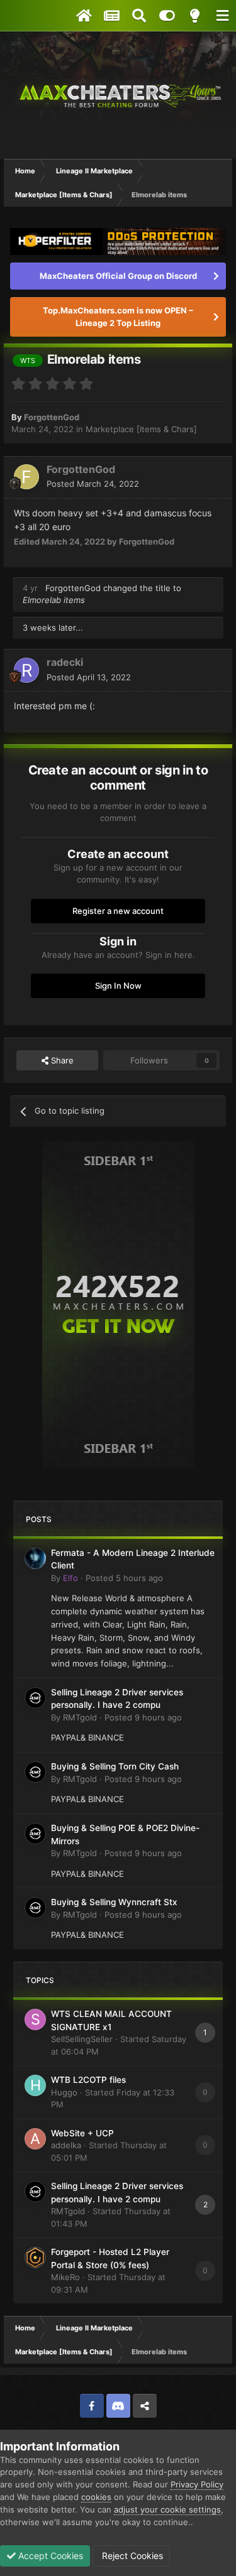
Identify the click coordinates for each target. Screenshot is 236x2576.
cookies (96, 2497)
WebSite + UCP (82, 2133)
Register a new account (118, 911)
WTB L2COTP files (88, 2080)
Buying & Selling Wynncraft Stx (114, 1902)
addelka (66, 2145)
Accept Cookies (49, 2556)
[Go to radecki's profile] (26, 670)
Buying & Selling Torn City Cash (115, 1766)
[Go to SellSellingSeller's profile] (35, 2019)
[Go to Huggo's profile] (35, 2085)
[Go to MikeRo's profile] (35, 2258)
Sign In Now (118, 986)
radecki (65, 662)
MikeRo (65, 2277)
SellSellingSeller (82, 2039)
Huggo (64, 2092)
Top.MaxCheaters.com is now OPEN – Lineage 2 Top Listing (118, 317)
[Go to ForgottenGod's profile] (26, 477)
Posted (93, 484)
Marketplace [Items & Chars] (141, 429)
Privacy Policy (197, 2484)
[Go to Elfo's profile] (35, 1558)
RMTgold (80, 1717)
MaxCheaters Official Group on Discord (118, 276)
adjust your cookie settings (167, 2509)
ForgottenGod (52, 417)
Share (61, 1060)
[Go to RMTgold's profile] (35, 1698)
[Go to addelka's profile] (35, 2139)
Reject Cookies (131, 2556)
